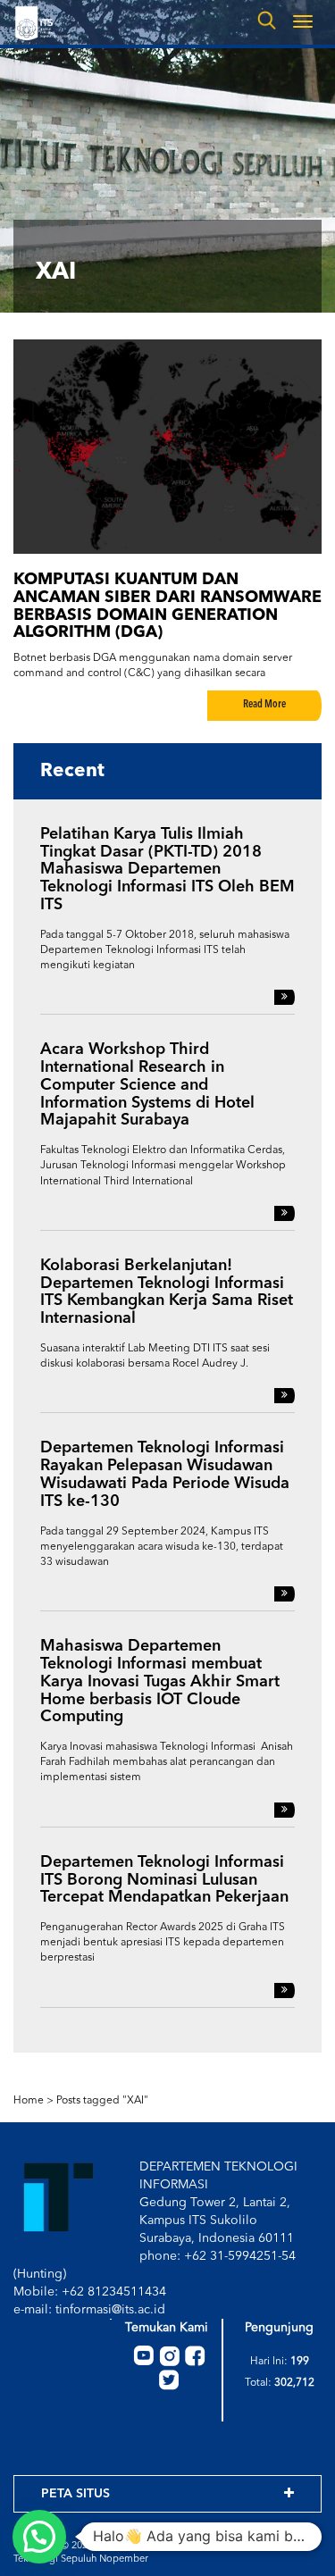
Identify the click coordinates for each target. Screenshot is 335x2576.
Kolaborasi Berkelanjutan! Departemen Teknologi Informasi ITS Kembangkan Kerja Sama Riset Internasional (167, 1292)
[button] (39, 2537)
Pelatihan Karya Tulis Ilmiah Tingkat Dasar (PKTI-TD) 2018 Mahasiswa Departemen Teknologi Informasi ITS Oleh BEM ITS (167, 870)
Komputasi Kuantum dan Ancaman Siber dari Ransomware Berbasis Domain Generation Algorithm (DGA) (167, 606)
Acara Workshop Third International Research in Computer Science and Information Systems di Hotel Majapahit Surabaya (147, 1085)
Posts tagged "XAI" (102, 2101)
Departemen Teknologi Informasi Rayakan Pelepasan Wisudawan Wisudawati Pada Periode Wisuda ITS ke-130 (165, 1474)
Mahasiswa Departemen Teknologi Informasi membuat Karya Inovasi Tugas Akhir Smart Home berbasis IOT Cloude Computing (160, 1681)
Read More (264, 705)
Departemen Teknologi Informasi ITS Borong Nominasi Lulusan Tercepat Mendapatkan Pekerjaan (164, 1880)
